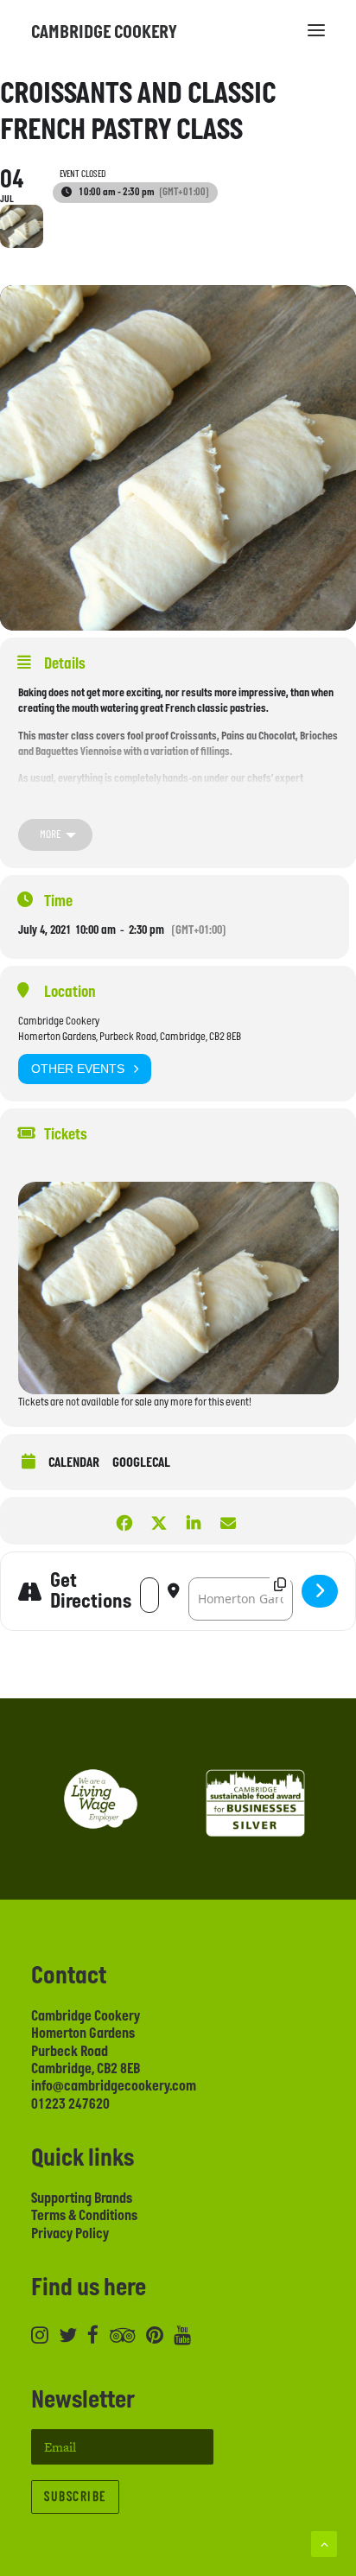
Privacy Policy (70, 2234)
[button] (316, 30)
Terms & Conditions (84, 2216)
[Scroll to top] (324, 2543)
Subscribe (75, 2497)
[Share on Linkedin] (193, 1521)
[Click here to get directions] (320, 1591)
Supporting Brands (82, 2198)
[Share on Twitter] (159, 1521)
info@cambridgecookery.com (114, 2086)
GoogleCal (141, 1463)
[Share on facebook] (124, 1521)
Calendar (74, 1463)
